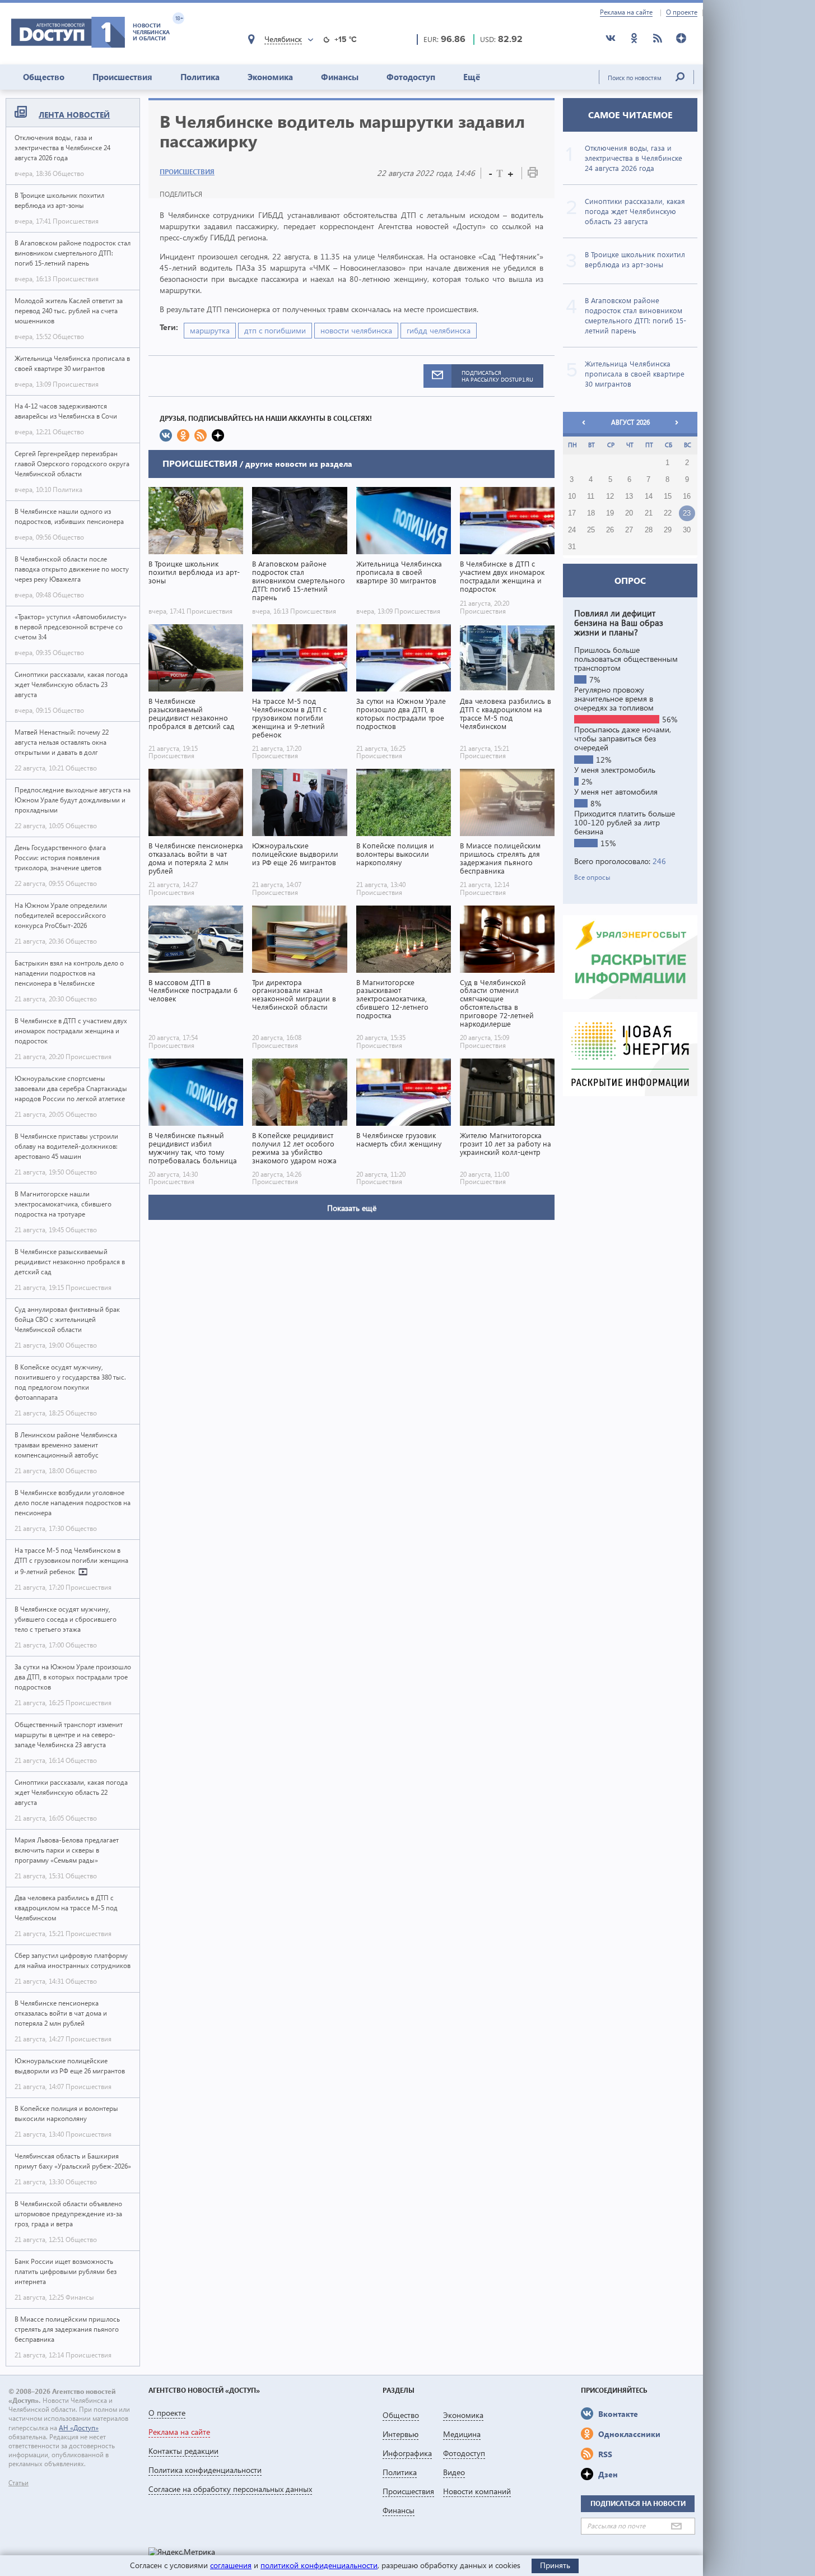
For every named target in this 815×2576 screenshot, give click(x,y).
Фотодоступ (411, 77)
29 (668, 530)
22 (668, 513)
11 (591, 496)
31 (572, 547)
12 (610, 496)
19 (610, 513)
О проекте (682, 12)
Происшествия (122, 77)
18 (591, 513)
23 (687, 513)
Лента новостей (74, 115)
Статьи (18, 2483)
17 (572, 513)
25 (591, 530)
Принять (555, 2565)
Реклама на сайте (626, 12)
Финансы (340, 77)
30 (687, 530)
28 (649, 530)
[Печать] (533, 175)
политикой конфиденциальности (319, 2565)
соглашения (231, 2565)
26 (610, 530)
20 (629, 513)
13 (629, 496)
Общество (44, 77)
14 (649, 496)
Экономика (270, 77)
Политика (200, 77)
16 (687, 496)
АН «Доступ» (79, 2428)
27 (629, 530)
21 (649, 513)
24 (572, 530)
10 (572, 496)
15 (668, 496)
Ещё (472, 77)
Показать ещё (352, 1208)
